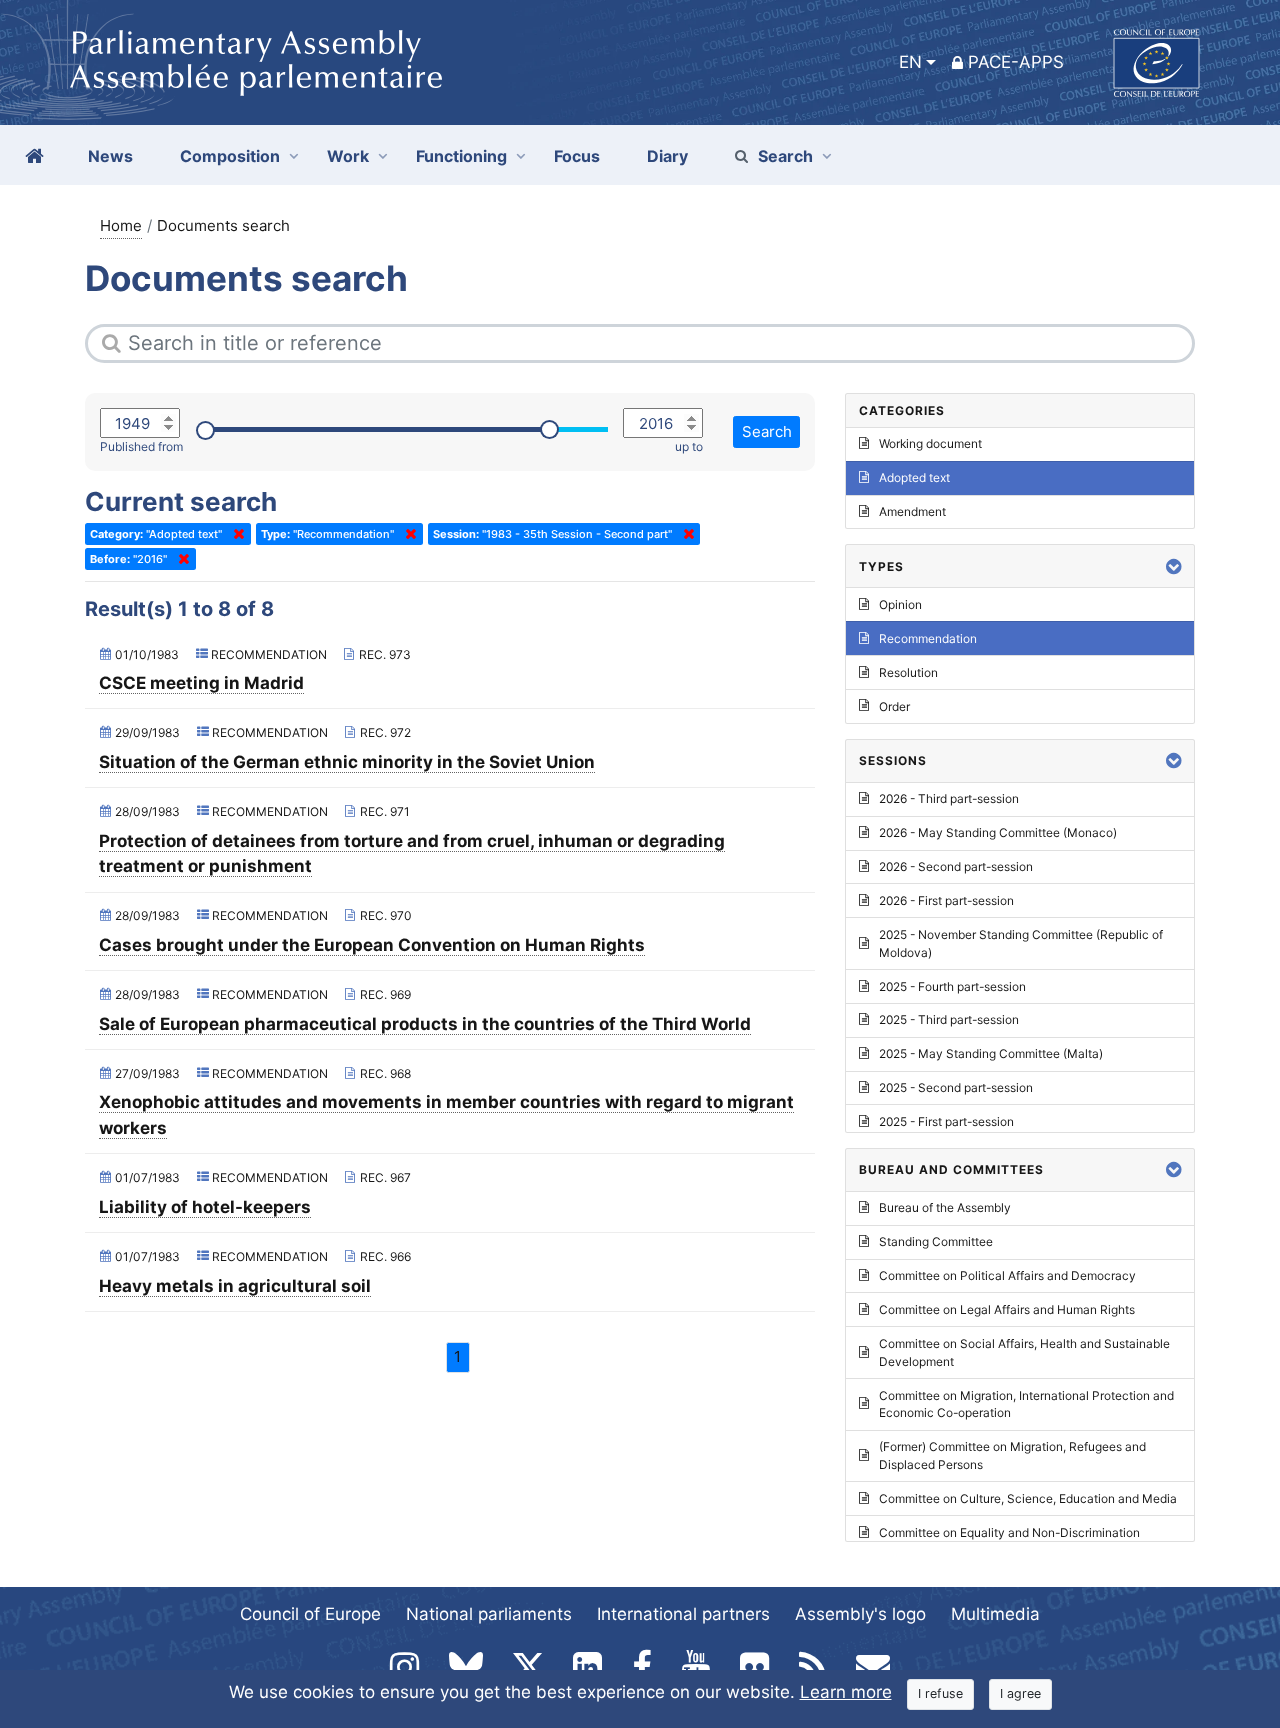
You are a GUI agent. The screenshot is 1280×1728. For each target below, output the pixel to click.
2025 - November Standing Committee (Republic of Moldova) (1021, 943)
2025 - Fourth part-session (952, 986)
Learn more (846, 1692)
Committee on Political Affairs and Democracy (1007, 1275)
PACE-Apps (1016, 62)
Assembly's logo (860, 1614)
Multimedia (995, 1614)
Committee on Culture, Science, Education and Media (1028, 1498)
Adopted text (914, 477)
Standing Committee (936, 1241)
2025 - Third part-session (949, 1019)
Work (348, 156)
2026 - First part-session (946, 900)
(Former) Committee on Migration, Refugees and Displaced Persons (1012, 1455)
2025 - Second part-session (956, 1087)
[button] (1174, 566)
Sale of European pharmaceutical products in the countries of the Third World (425, 1024)
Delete (235, 534)
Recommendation (928, 638)
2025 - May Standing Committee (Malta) (991, 1053)
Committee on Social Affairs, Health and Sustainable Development (1024, 1352)
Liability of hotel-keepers (205, 1207)
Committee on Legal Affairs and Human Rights (1007, 1309)
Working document (930, 443)
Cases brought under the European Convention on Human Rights (372, 945)
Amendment (912, 511)
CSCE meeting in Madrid (201, 683)
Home (121, 225)
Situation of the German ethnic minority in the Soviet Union (347, 762)
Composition (230, 156)
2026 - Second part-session (956, 866)
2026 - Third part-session (949, 798)
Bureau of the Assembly (945, 1207)
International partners (683, 1614)
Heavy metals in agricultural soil (235, 1286)
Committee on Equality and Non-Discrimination (1009, 1532)
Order (894, 706)
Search (785, 156)
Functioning (461, 156)
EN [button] (910, 62)
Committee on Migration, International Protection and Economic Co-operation (1026, 1404)
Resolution (908, 672)
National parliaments (489, 1614)
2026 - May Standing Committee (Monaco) (998, 832)
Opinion (900, 604)
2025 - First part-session (946, 1121)
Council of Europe (310, 1614)
